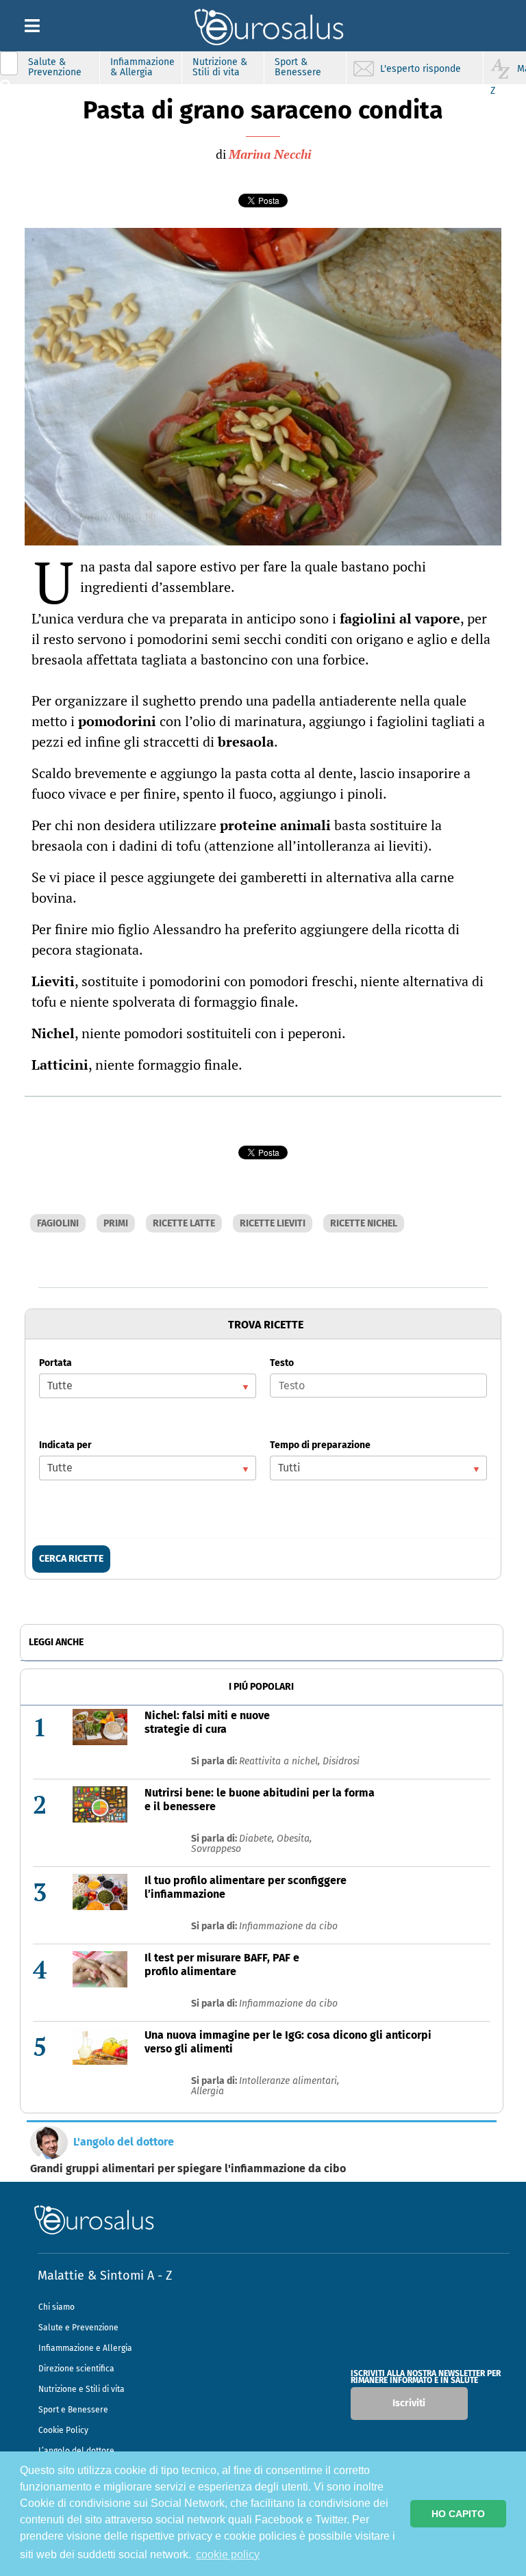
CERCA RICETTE (71, 1559)
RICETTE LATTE (184, 1223)
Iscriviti (409, 2403)
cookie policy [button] (228, 2554)
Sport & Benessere (298, 67)
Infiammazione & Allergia (142, 67)
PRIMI (116, 1223)
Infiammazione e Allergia (85, 2348)
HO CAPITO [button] (458, 2514)
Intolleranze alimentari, (289, 2081)
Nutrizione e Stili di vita (82, 2389)
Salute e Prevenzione (78, 2328)
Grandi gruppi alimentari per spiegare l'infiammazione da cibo (188, 2169)
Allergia (208, 2091)
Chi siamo (57, 2307)
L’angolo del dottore (76, 2451)
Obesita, (294, 1839)
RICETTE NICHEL (364, 1223)
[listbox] (148, 1386)
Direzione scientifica (76, 2369)
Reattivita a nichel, (281, 1761)
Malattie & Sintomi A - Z (105, 2276)
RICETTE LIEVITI (273, 1223)
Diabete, (258, 1839)
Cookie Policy (63, 2430)
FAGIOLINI (58, 1223)
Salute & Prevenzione (55, 67)
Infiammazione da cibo (288, 1926)
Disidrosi (341, 1761)
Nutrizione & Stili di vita (220, 67)
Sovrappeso (216, 1849)
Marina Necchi (270, 154)
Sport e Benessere (73, 2410)
